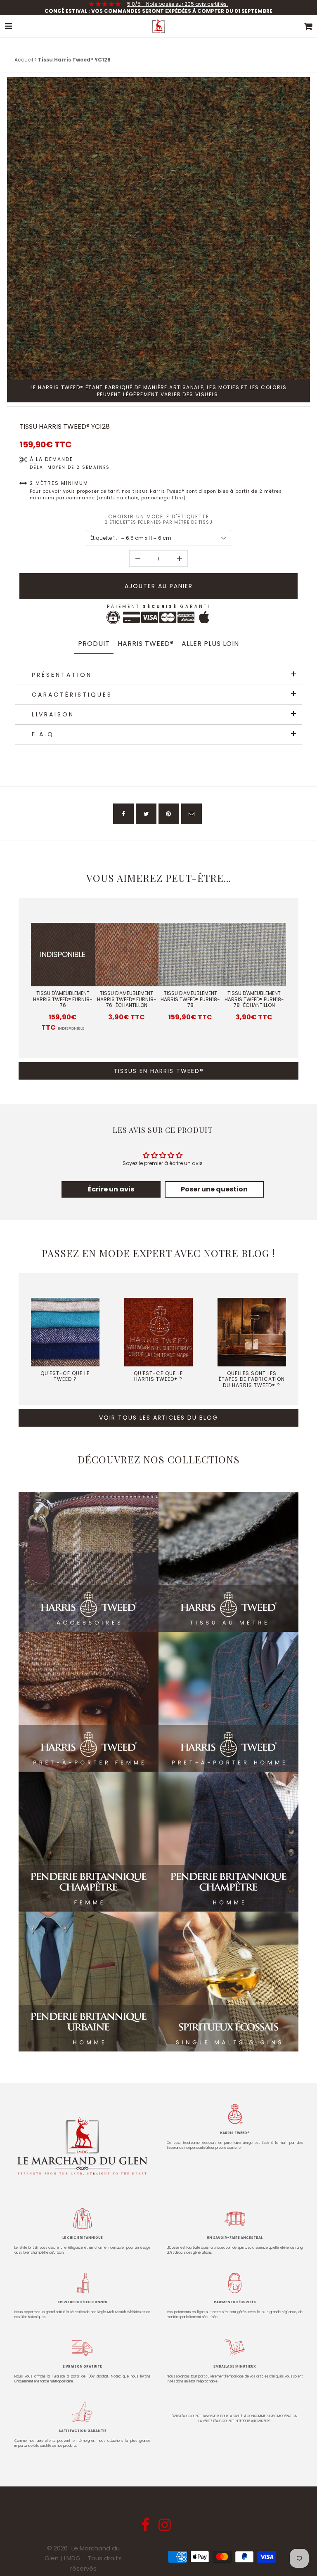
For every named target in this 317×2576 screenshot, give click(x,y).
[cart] (308, 26)
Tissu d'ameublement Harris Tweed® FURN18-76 (63, 999)
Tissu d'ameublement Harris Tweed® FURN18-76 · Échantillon (127, 999)
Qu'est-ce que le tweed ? (65, 1376)
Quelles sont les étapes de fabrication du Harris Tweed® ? (252, 1379)
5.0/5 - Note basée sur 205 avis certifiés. (177, 4)
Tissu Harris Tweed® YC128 (65, 427)
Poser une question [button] (214, 1189)
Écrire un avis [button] (111, 1189)
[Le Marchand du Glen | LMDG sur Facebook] (146, 2528)
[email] (192, 814)
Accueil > (26, 60)
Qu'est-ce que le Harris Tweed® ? (158, 1376)
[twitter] (146, 814)
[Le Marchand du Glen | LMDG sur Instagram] (166, 2528)
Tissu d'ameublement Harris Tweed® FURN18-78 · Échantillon (254, 999)
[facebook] (123, 814)
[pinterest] (169, 814)
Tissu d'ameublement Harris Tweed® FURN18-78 (190, 999)
